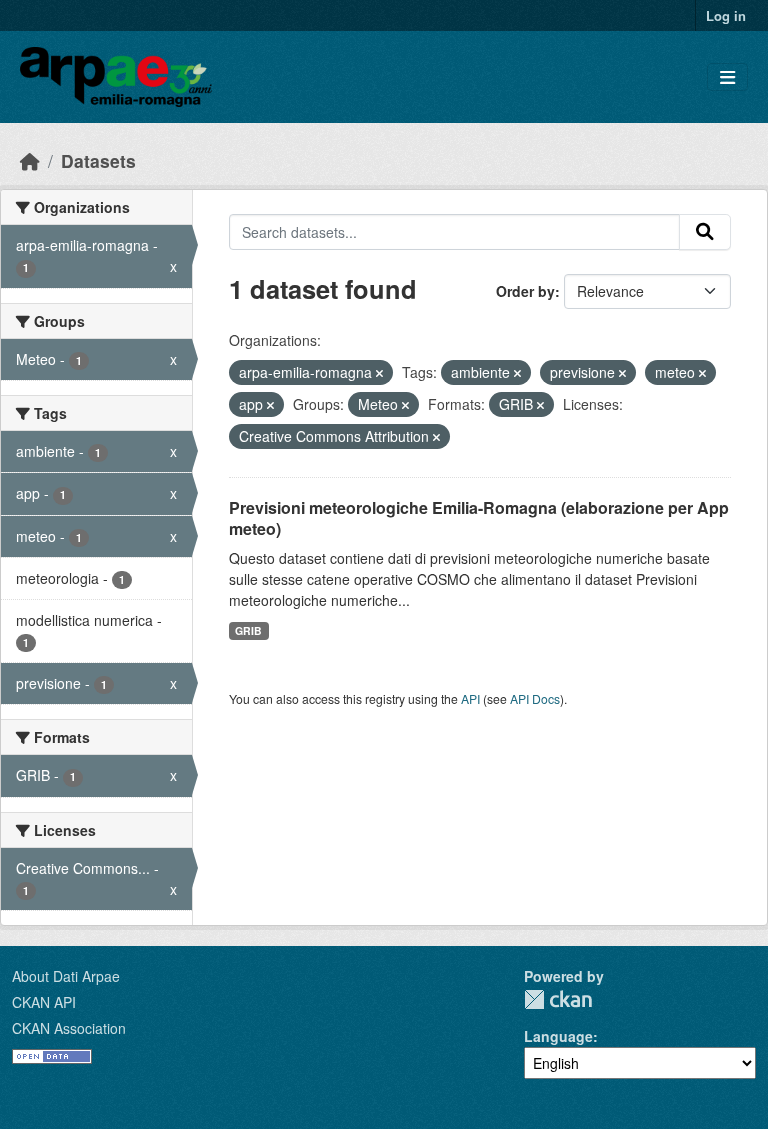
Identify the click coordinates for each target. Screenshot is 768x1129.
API (470, 698)
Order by (525, 291)
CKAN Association (69, 1028)
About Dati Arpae (66, 976)
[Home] (30, 160)
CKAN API (44, 1002)
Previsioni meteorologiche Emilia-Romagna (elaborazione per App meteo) (479, 518)
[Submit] (705, 232)
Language (558, 1036)
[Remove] (379, 373)
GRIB (248, 630)
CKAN (558, 999)
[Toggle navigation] (727, 77)
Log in (726, 15)
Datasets (98, 160)
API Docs (535, 698)
